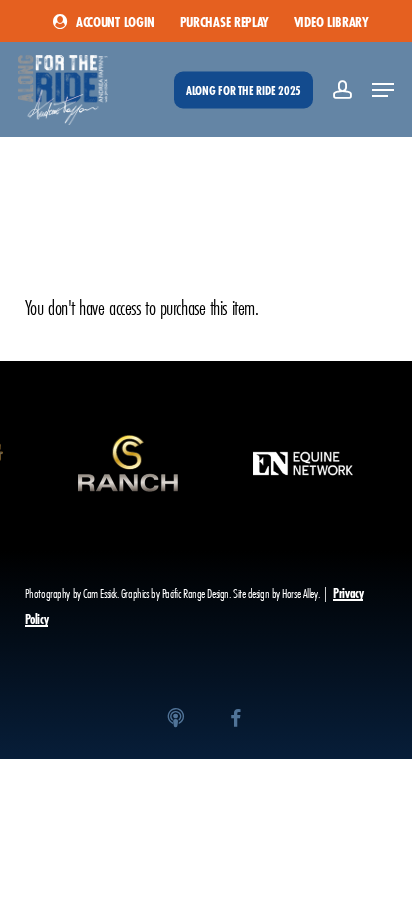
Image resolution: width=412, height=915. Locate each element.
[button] (383, 90)
